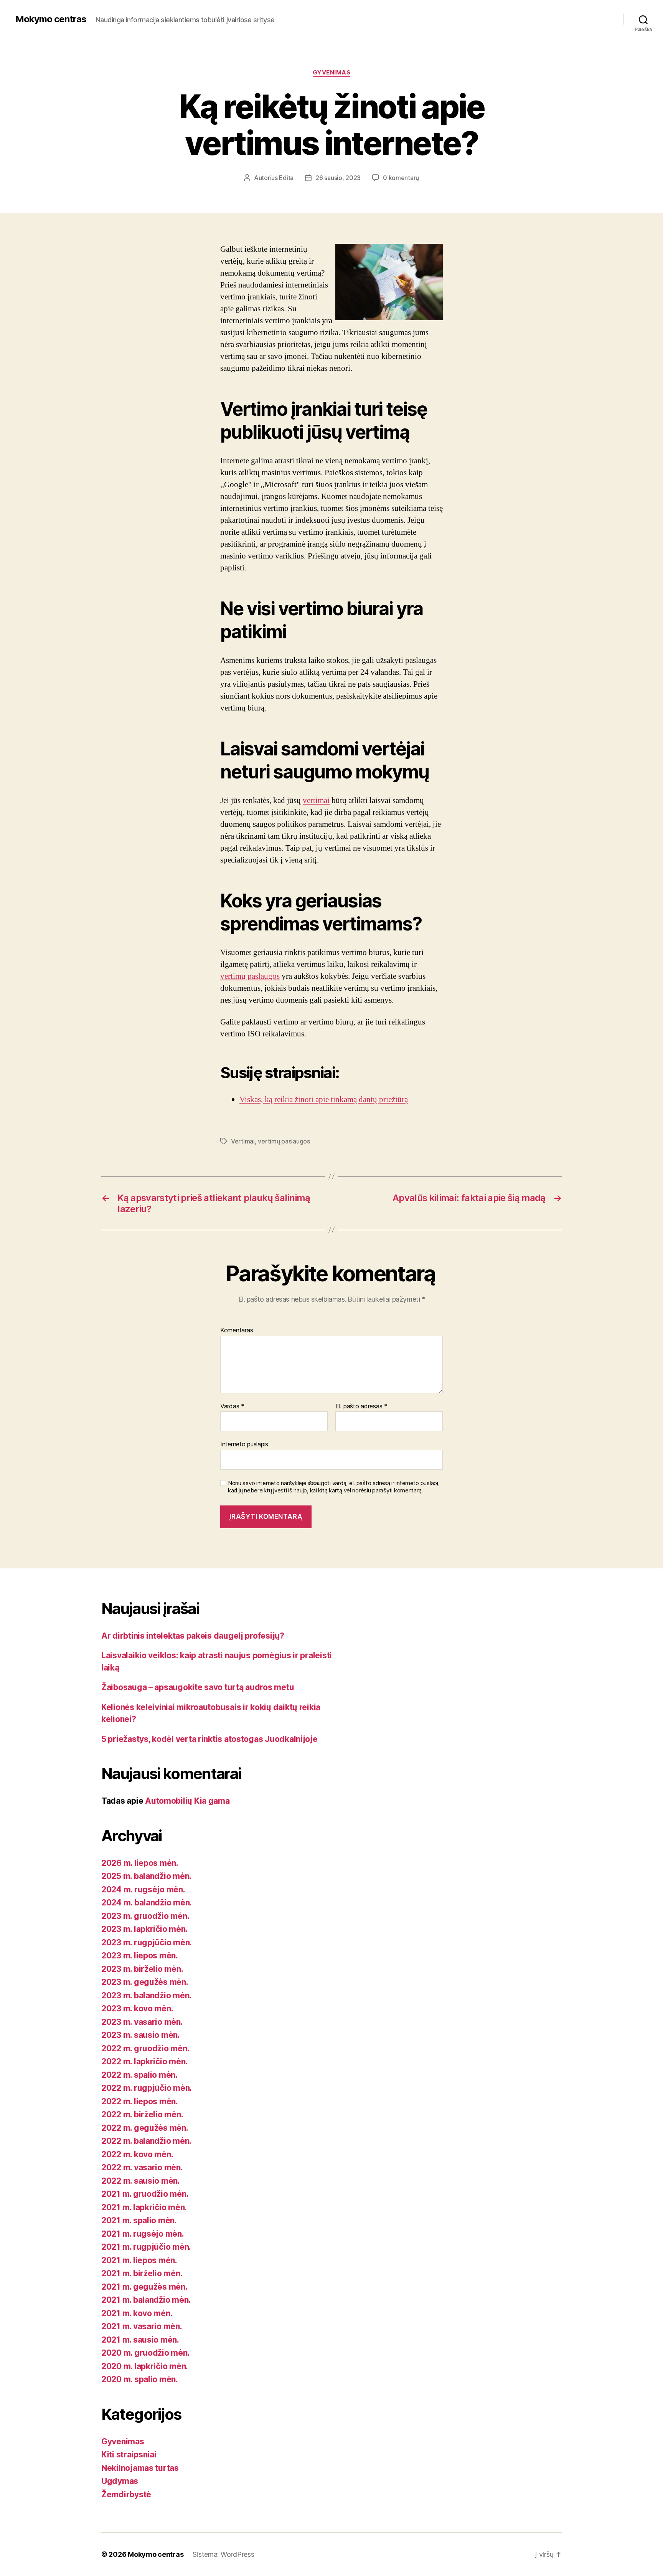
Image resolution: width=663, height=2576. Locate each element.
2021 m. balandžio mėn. (146, 2300)
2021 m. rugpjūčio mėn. (146, 2247)
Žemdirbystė (126, 2494)
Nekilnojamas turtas (140, 2468)
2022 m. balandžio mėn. (146, 2141)
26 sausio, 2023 (338, 178)
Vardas (232, 1406)
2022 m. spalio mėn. (139, 2075)
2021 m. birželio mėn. (142, 2273)
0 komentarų (401, 178)
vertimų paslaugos (250, 976)
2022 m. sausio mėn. (141, 2181)
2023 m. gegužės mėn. (145, 1982)
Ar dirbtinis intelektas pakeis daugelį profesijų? (193, 1636)
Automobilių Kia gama (187, 1801)
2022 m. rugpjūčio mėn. (147, 2088)
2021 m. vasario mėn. (142, 2326)
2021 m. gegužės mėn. (144, 2287)
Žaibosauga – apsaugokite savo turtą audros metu (198, 1687)
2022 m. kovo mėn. (137, 2154)
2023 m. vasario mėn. (142, 2022)
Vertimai (243, 1141)
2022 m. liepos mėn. (140, 2101)
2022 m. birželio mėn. (142, 2114)
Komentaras (237, 1330)
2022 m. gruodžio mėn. (145, 2048)
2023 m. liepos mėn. (140, 1956)
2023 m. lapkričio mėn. (144, 1929)
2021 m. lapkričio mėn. (144, 2207)
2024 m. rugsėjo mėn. (143, 1889)
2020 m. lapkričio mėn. (145, 2366)
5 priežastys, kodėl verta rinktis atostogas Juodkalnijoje (209, 1739)
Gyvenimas (332, 73)
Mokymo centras (51, 19)
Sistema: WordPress (223, 2554)
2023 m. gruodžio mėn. (145, 1916)
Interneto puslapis (244, 1444)
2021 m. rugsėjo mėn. (143, 2234)
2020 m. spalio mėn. (140, 2379)
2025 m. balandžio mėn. (146, 1876)
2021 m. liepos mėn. (139, 2260)
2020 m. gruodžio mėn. (145, 2353)
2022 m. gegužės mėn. (145, 2128)
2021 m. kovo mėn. (137, 2313)
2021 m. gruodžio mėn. (145, 2194)
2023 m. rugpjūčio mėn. (147, 1942)
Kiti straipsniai (129, 2455)
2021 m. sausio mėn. (140, 2340)
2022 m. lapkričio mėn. (144, 2061)
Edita (286, 178)
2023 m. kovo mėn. (137, 2008)
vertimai (316, 801)
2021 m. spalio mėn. (139, 2220)
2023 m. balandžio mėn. (146, 1995)
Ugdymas (120, 2481)
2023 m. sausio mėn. (141, 2035)
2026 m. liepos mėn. (140, 1863)
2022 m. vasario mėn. (142, 2167)
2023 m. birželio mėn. (142, 1969)
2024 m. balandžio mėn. (147, 1903)
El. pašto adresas (361, 1406)
